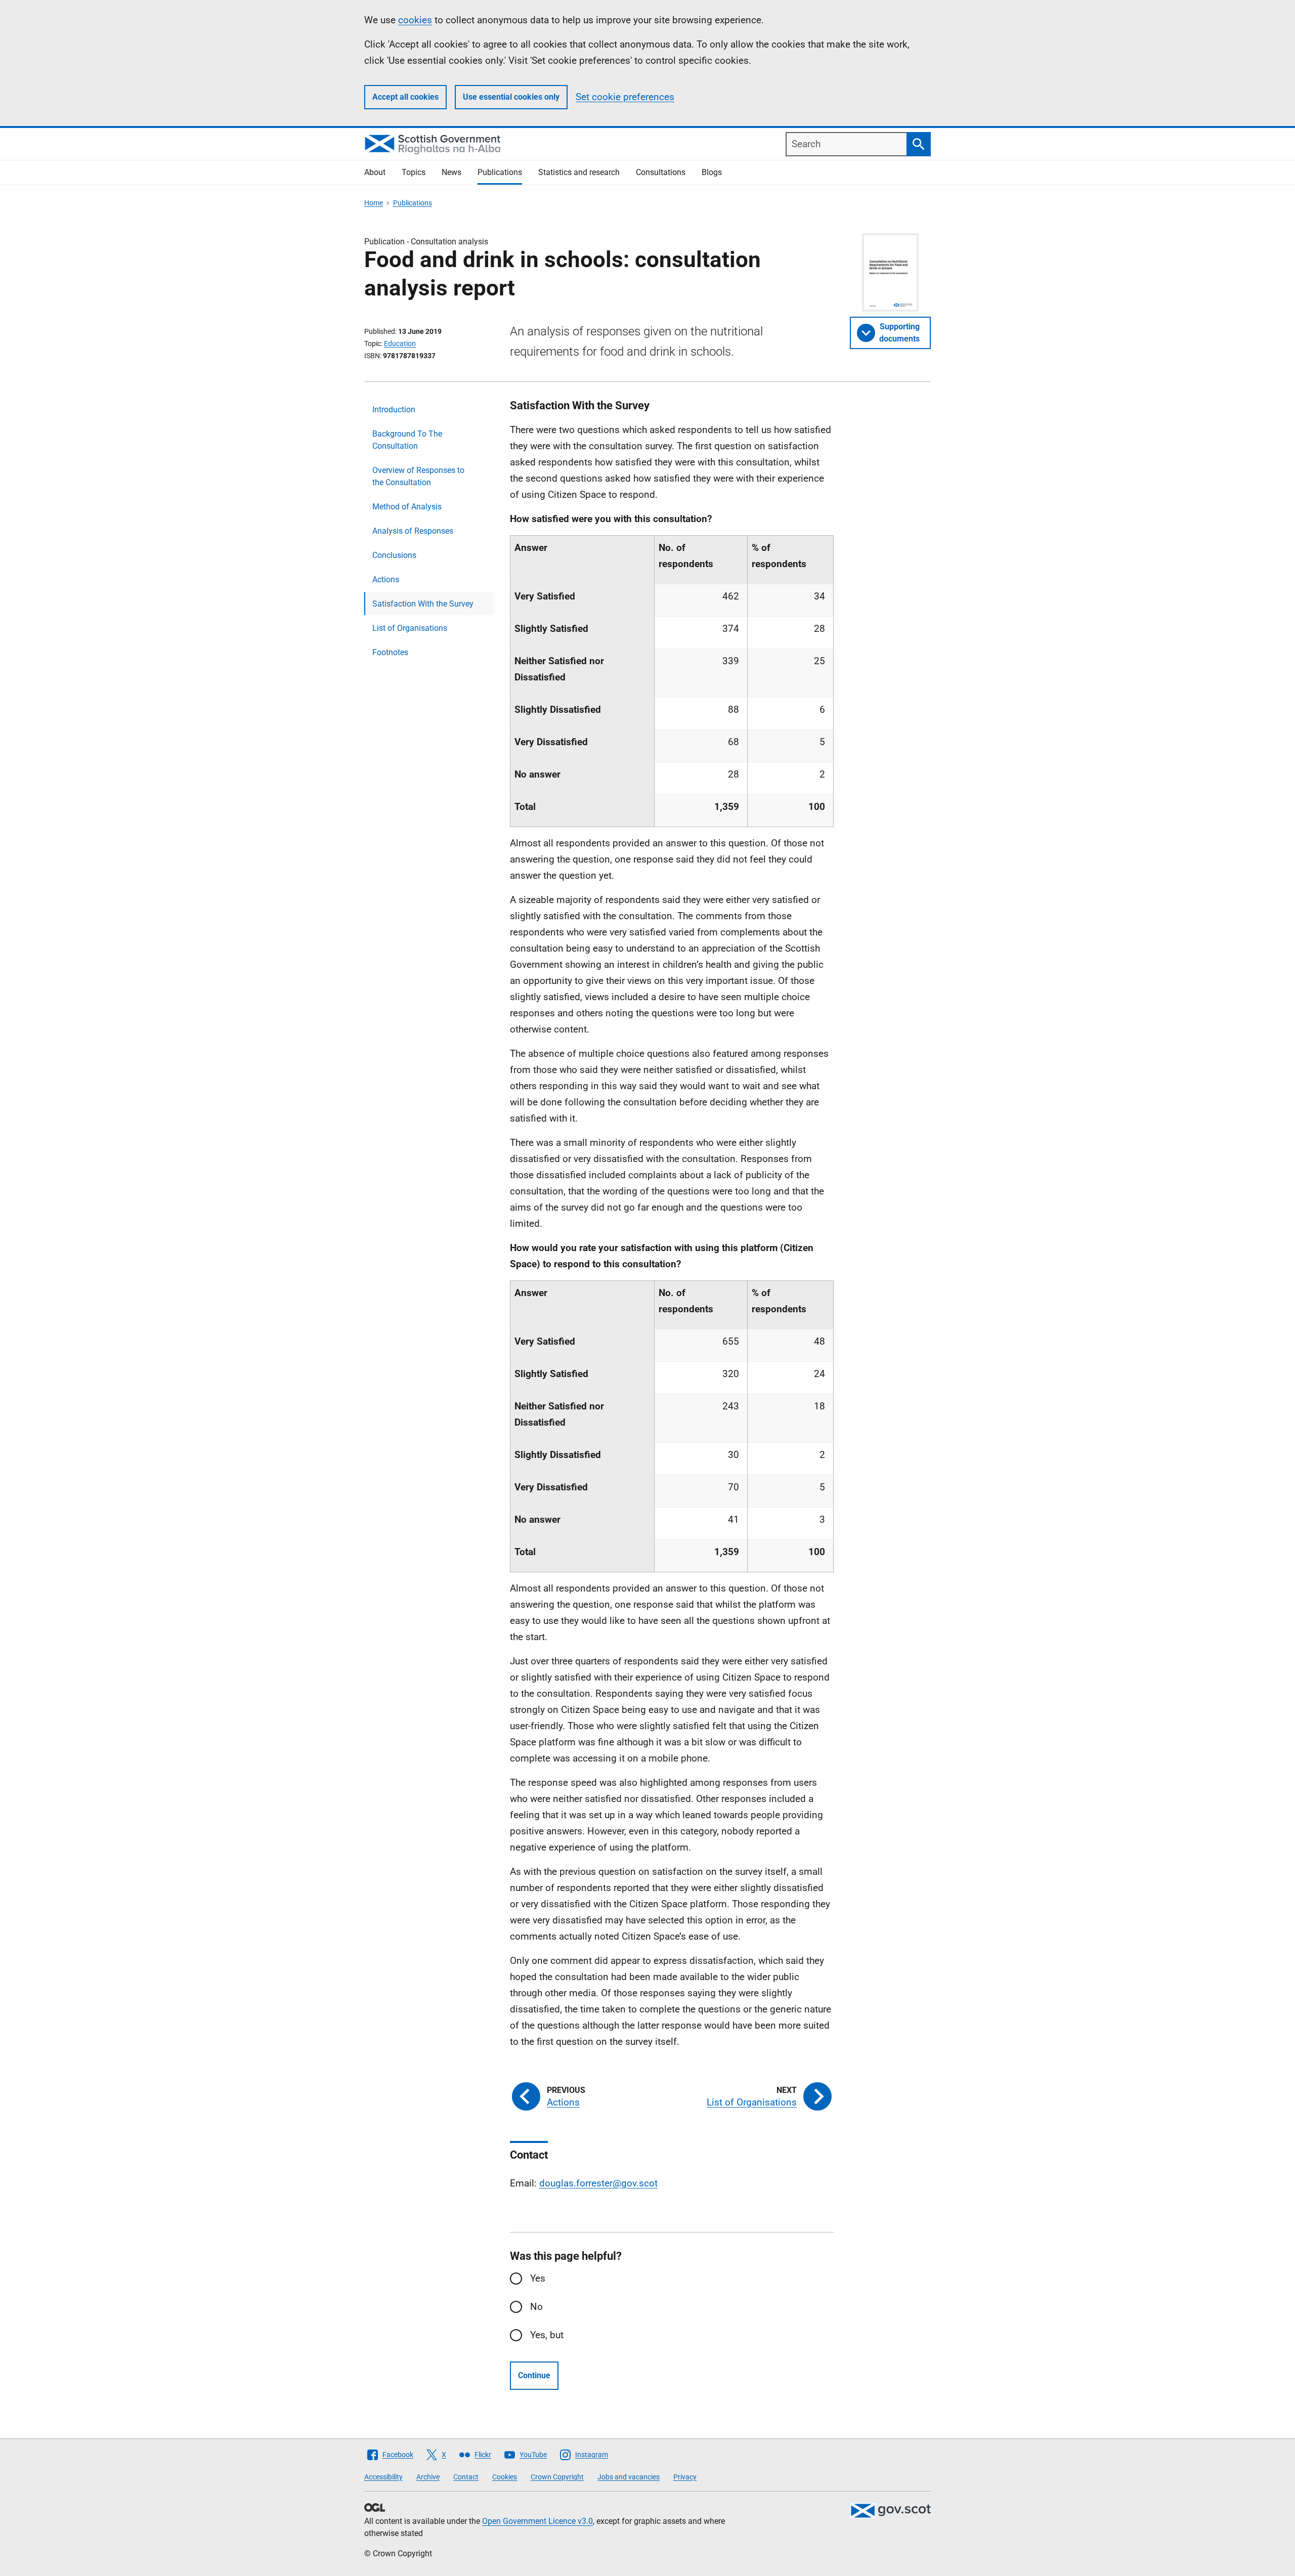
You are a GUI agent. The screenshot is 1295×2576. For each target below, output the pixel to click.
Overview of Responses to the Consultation (418, 476)
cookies (415, 20)
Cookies (505, 2477)
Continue (534, 2375)
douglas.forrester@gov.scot (598, 2183)
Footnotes (390, 652)
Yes (538, 2278)
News (451, 172)
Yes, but (547, 2335)
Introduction (394, 410)
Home (374, 203)
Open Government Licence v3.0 (537, 2521)
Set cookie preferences (625, 97)
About (375, 172)
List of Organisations (410, 628)
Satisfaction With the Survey (423, 604)
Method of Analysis (407, 507)
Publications (500, 172)
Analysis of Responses (413, 531)
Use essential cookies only (511, 97)
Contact (466, 2477)
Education (400, 344)
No (536, 2307)
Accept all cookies (405, 97)
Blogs (712, 172)
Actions (386, 579)
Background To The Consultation (407, 440)
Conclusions (394, 555)
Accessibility (383, 2477)
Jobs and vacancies (629, 2477)
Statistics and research (579, 172)
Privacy (685, 2477)
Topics (414, 172)
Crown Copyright (557, 2477)
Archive (428, 2477)
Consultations (661, 172)
